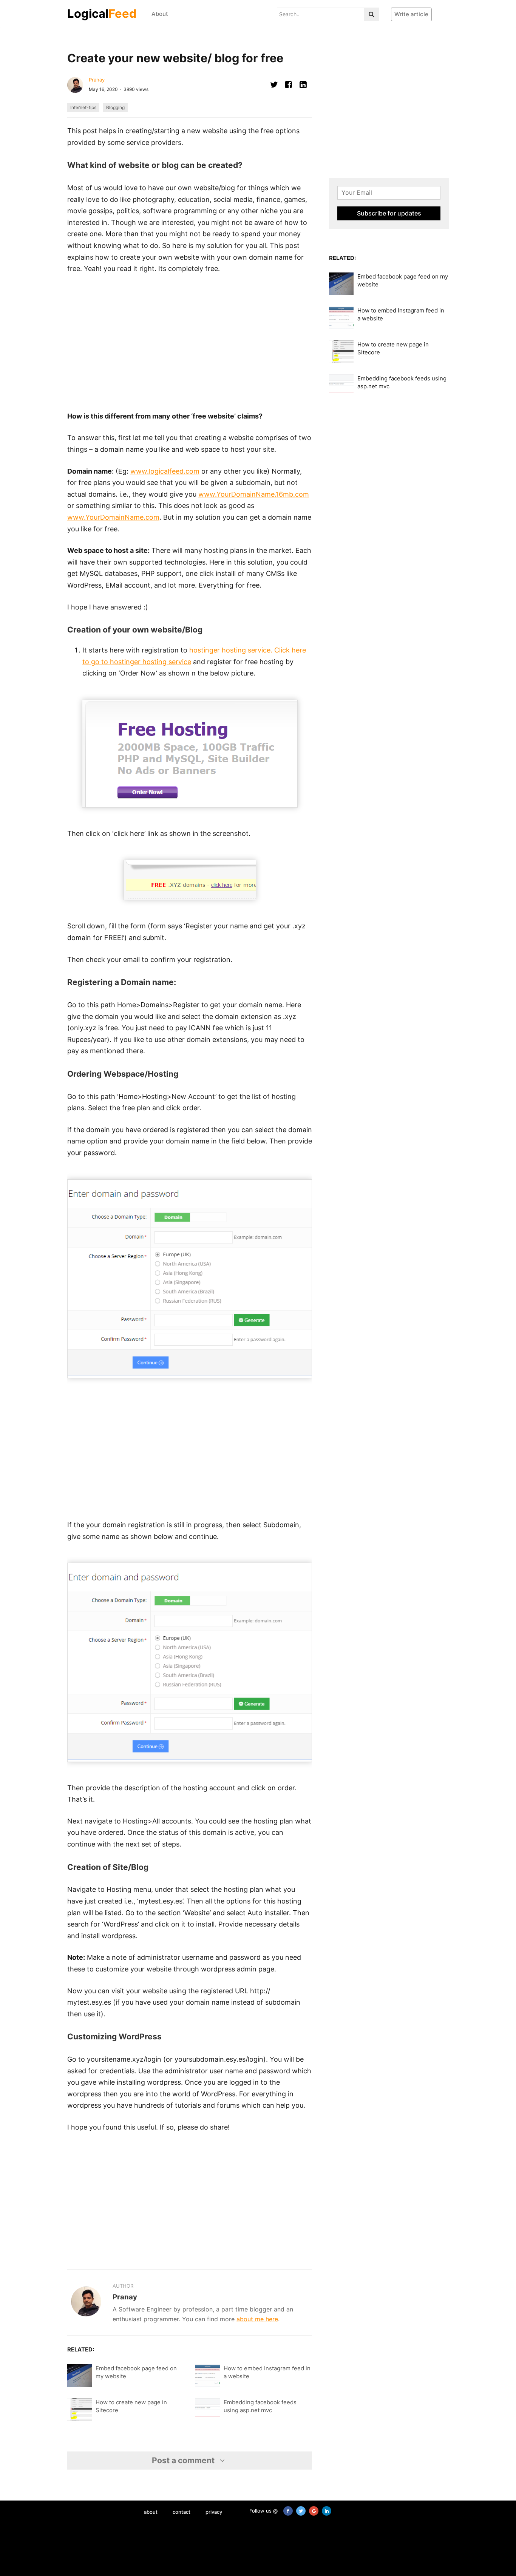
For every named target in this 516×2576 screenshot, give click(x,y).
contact (182, 2512)
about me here (257, 2319)
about (151, 2512)
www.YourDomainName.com (113, 517)
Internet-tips (83, 107)
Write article (411, 14)
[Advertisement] (190, 343)
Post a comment (184, 2460)
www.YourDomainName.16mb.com (254, 494)
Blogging (115, 107)
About (160, 14)
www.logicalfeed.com (165, 471)
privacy (214, 2512)
